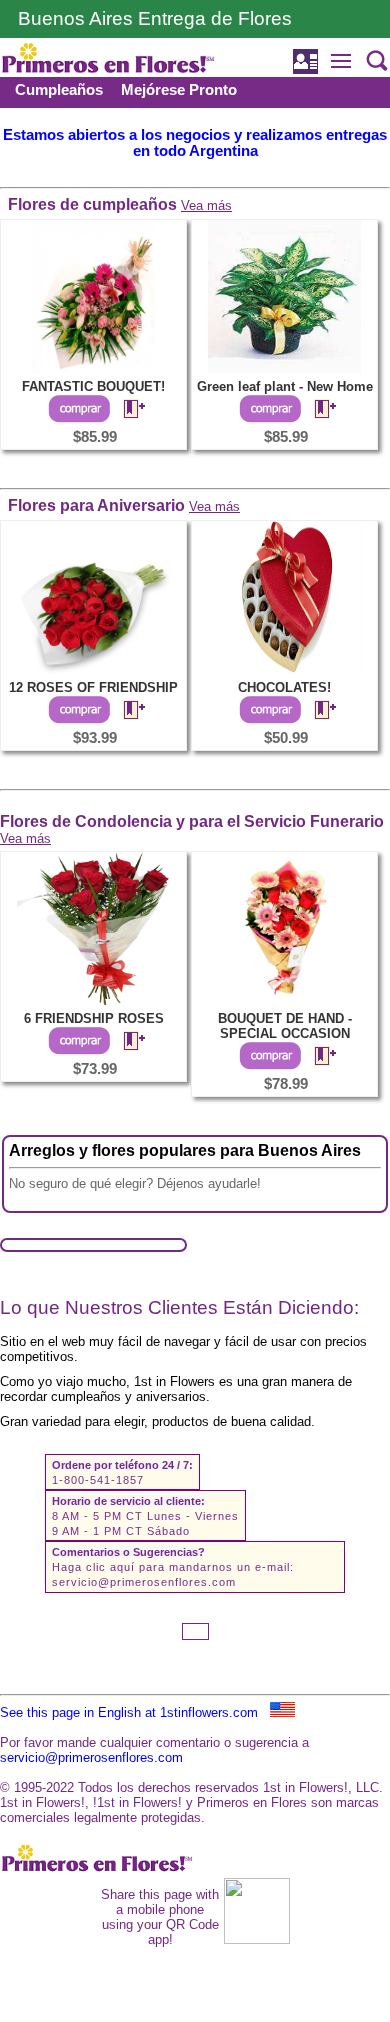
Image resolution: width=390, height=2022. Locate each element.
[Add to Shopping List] (126, 410)
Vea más (206, 205)
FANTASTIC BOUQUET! (93, 386)
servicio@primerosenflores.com (144, 1582)
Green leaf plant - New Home (285, 386)
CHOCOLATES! (284, 687)
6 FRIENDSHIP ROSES (94, 1018)
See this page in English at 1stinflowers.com (135, 1712)
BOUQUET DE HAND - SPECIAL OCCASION (285, 1026)
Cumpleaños (59, 90)
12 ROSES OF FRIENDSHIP (93, 687)
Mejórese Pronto (179, 90)
